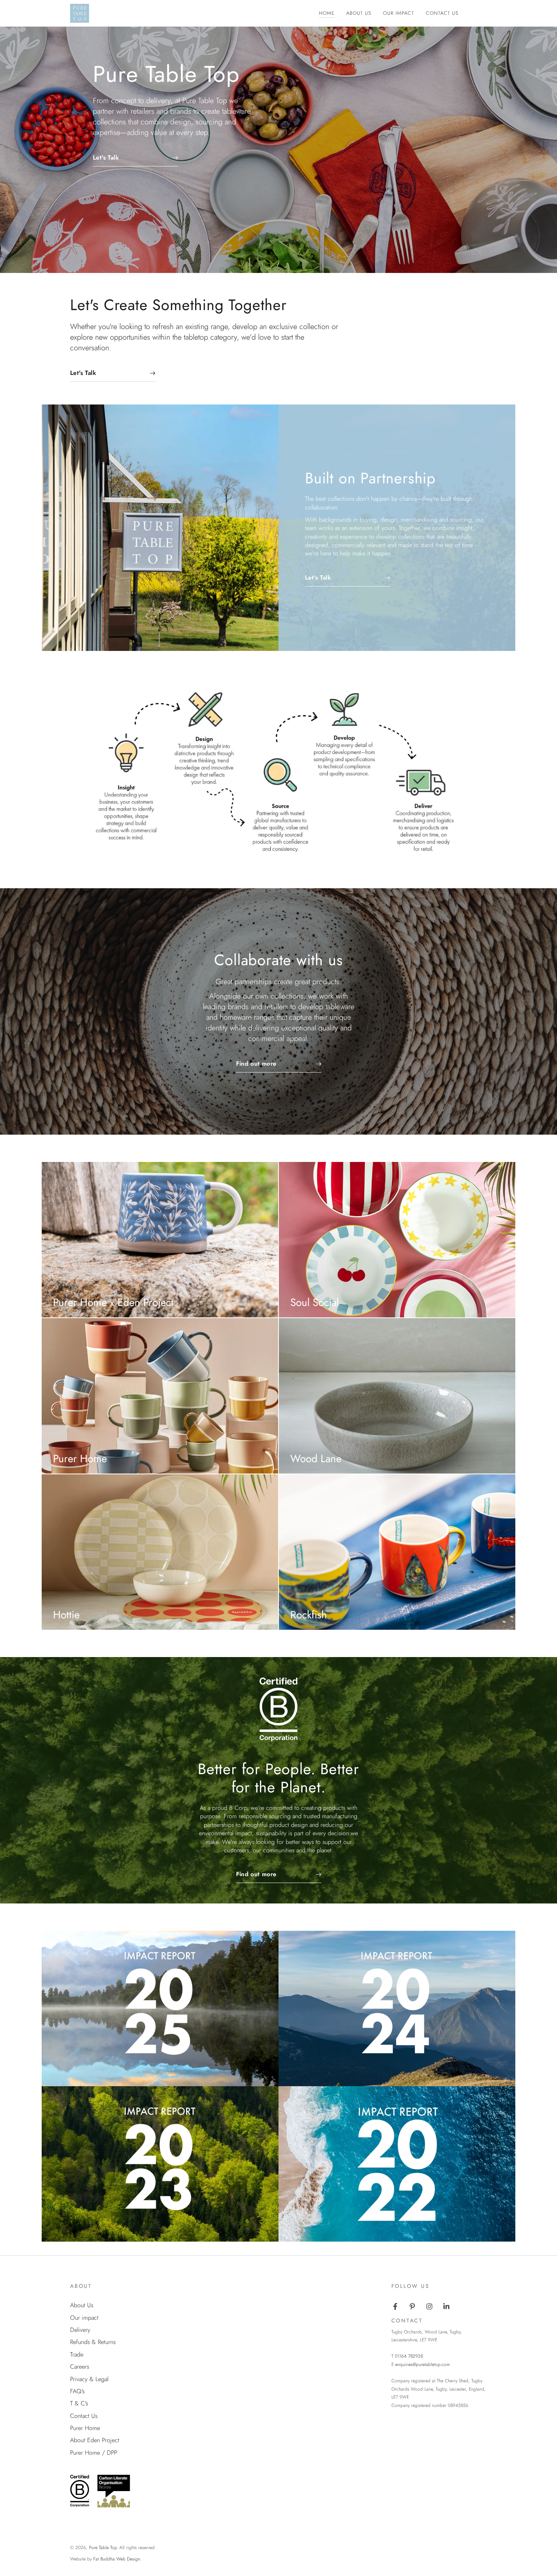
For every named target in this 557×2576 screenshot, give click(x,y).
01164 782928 (409, 2356)
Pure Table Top (103, 2548)
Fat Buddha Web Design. (117, 2559)
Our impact (84, 2318)
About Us (82, 2305)
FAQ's (77, 2391)
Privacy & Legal (89, 2379)
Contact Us (84, 2416)
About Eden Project (95, 2440)
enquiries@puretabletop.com (422, 2364)
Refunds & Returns (93, 2342)
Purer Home (85, 2428)
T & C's (79, 2403)
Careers (80, 2367)
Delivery (80, 2330)
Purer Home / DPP (94, 2453)
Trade (77, 2354)
